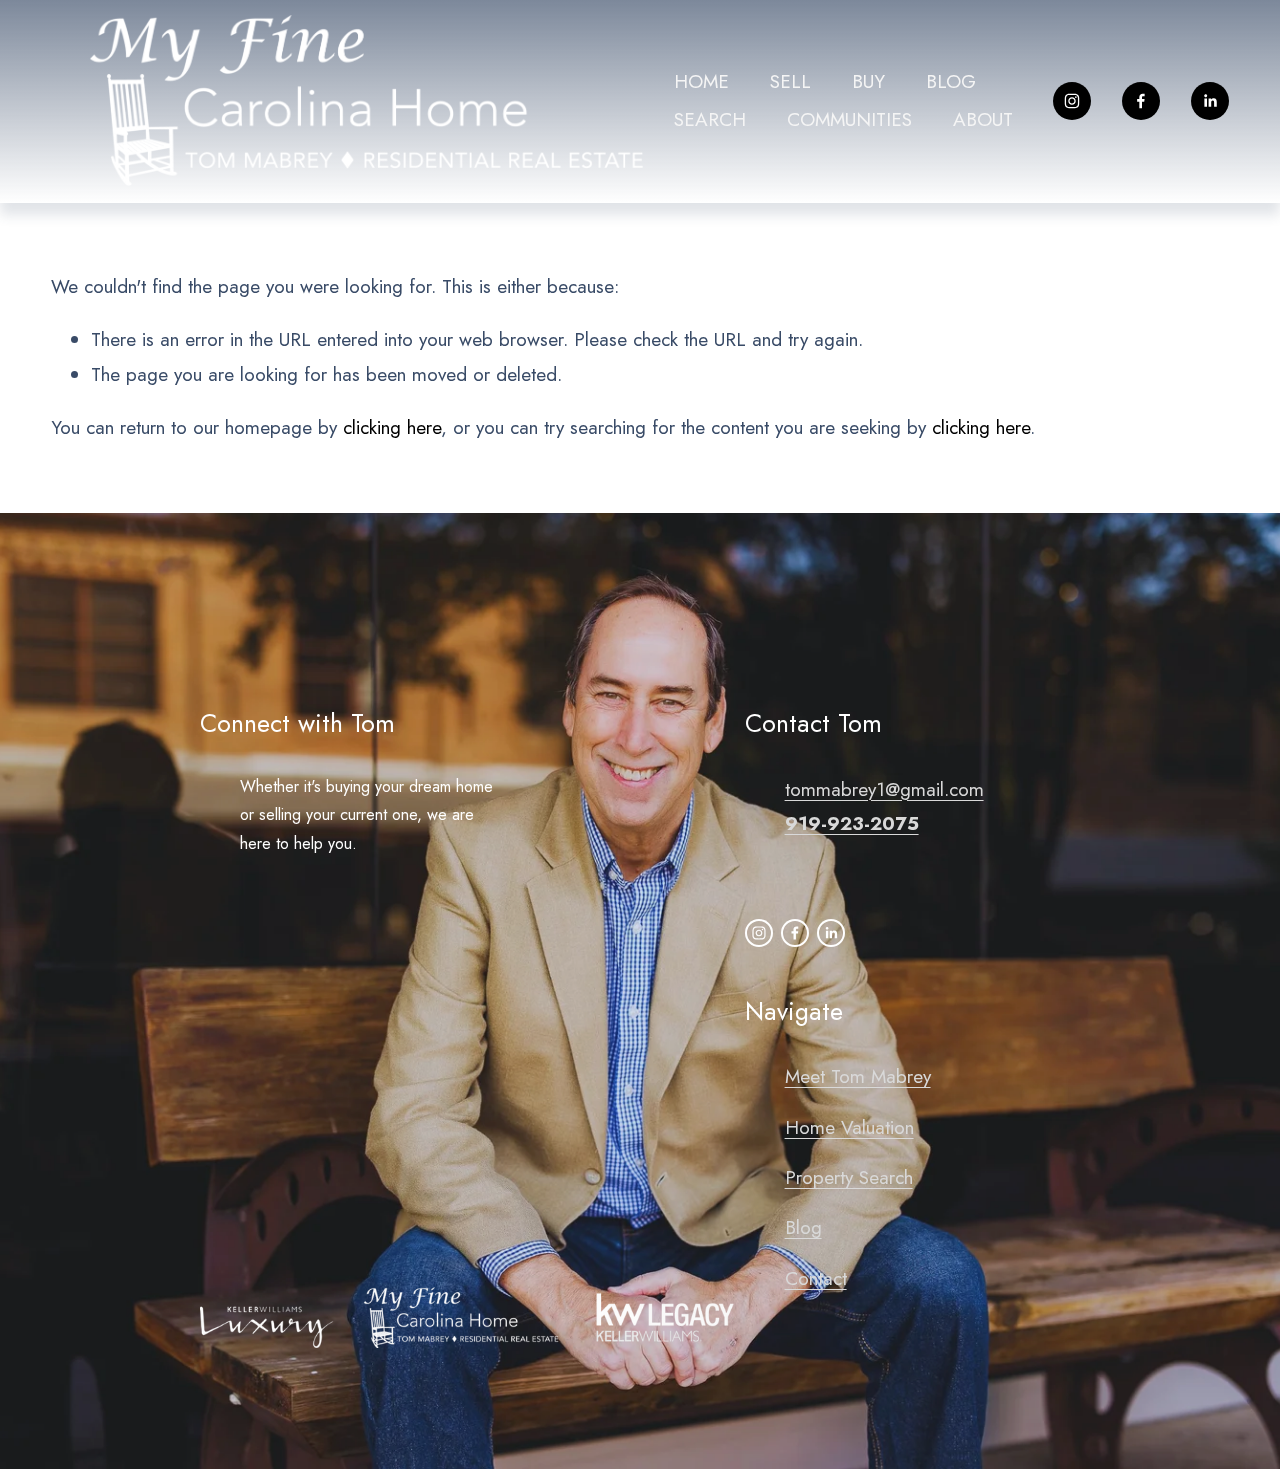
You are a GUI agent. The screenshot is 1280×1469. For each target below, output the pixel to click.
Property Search (849, 1177)
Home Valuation (849, 1127)
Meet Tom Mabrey (858, 1076)
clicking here (392, 427)
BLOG (951, 81)
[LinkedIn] (1210, 101)
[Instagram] (1072, 101)
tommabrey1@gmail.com (884, 789)
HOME (701, 81)
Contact (816, 1278)
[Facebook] (1141, 101)
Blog (803, 1227)
